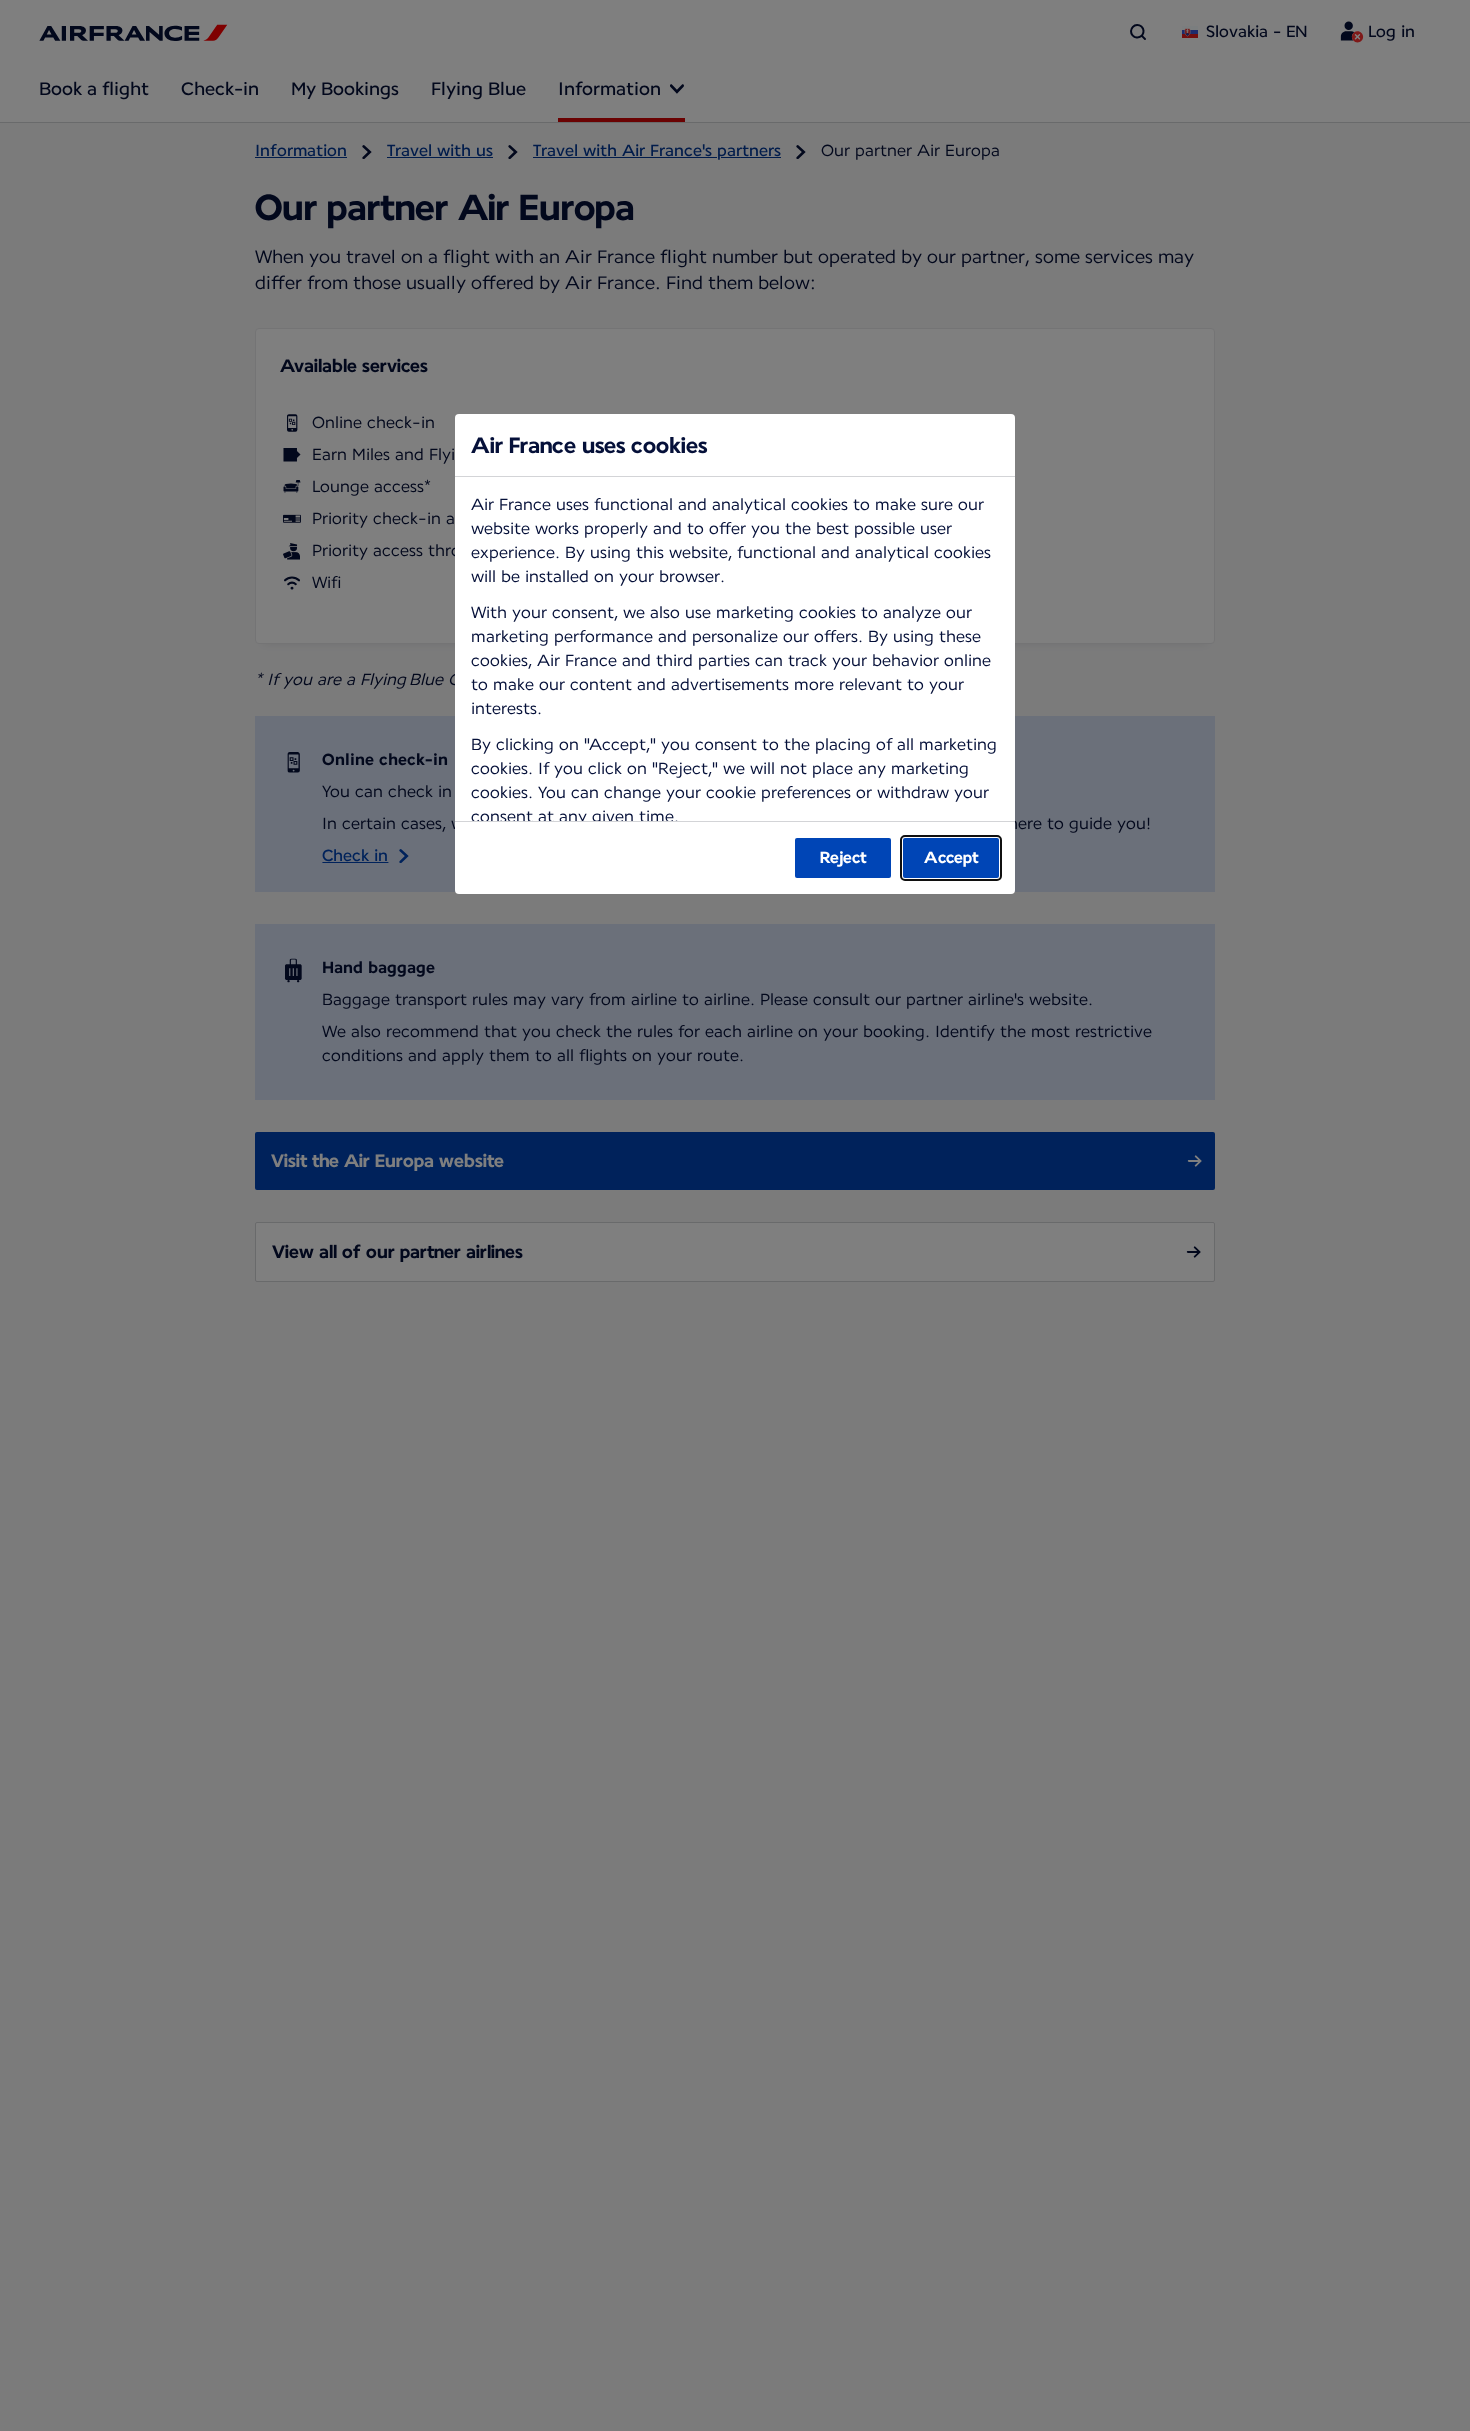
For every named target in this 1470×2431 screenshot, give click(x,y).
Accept (951, 857)
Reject (843, 857)
